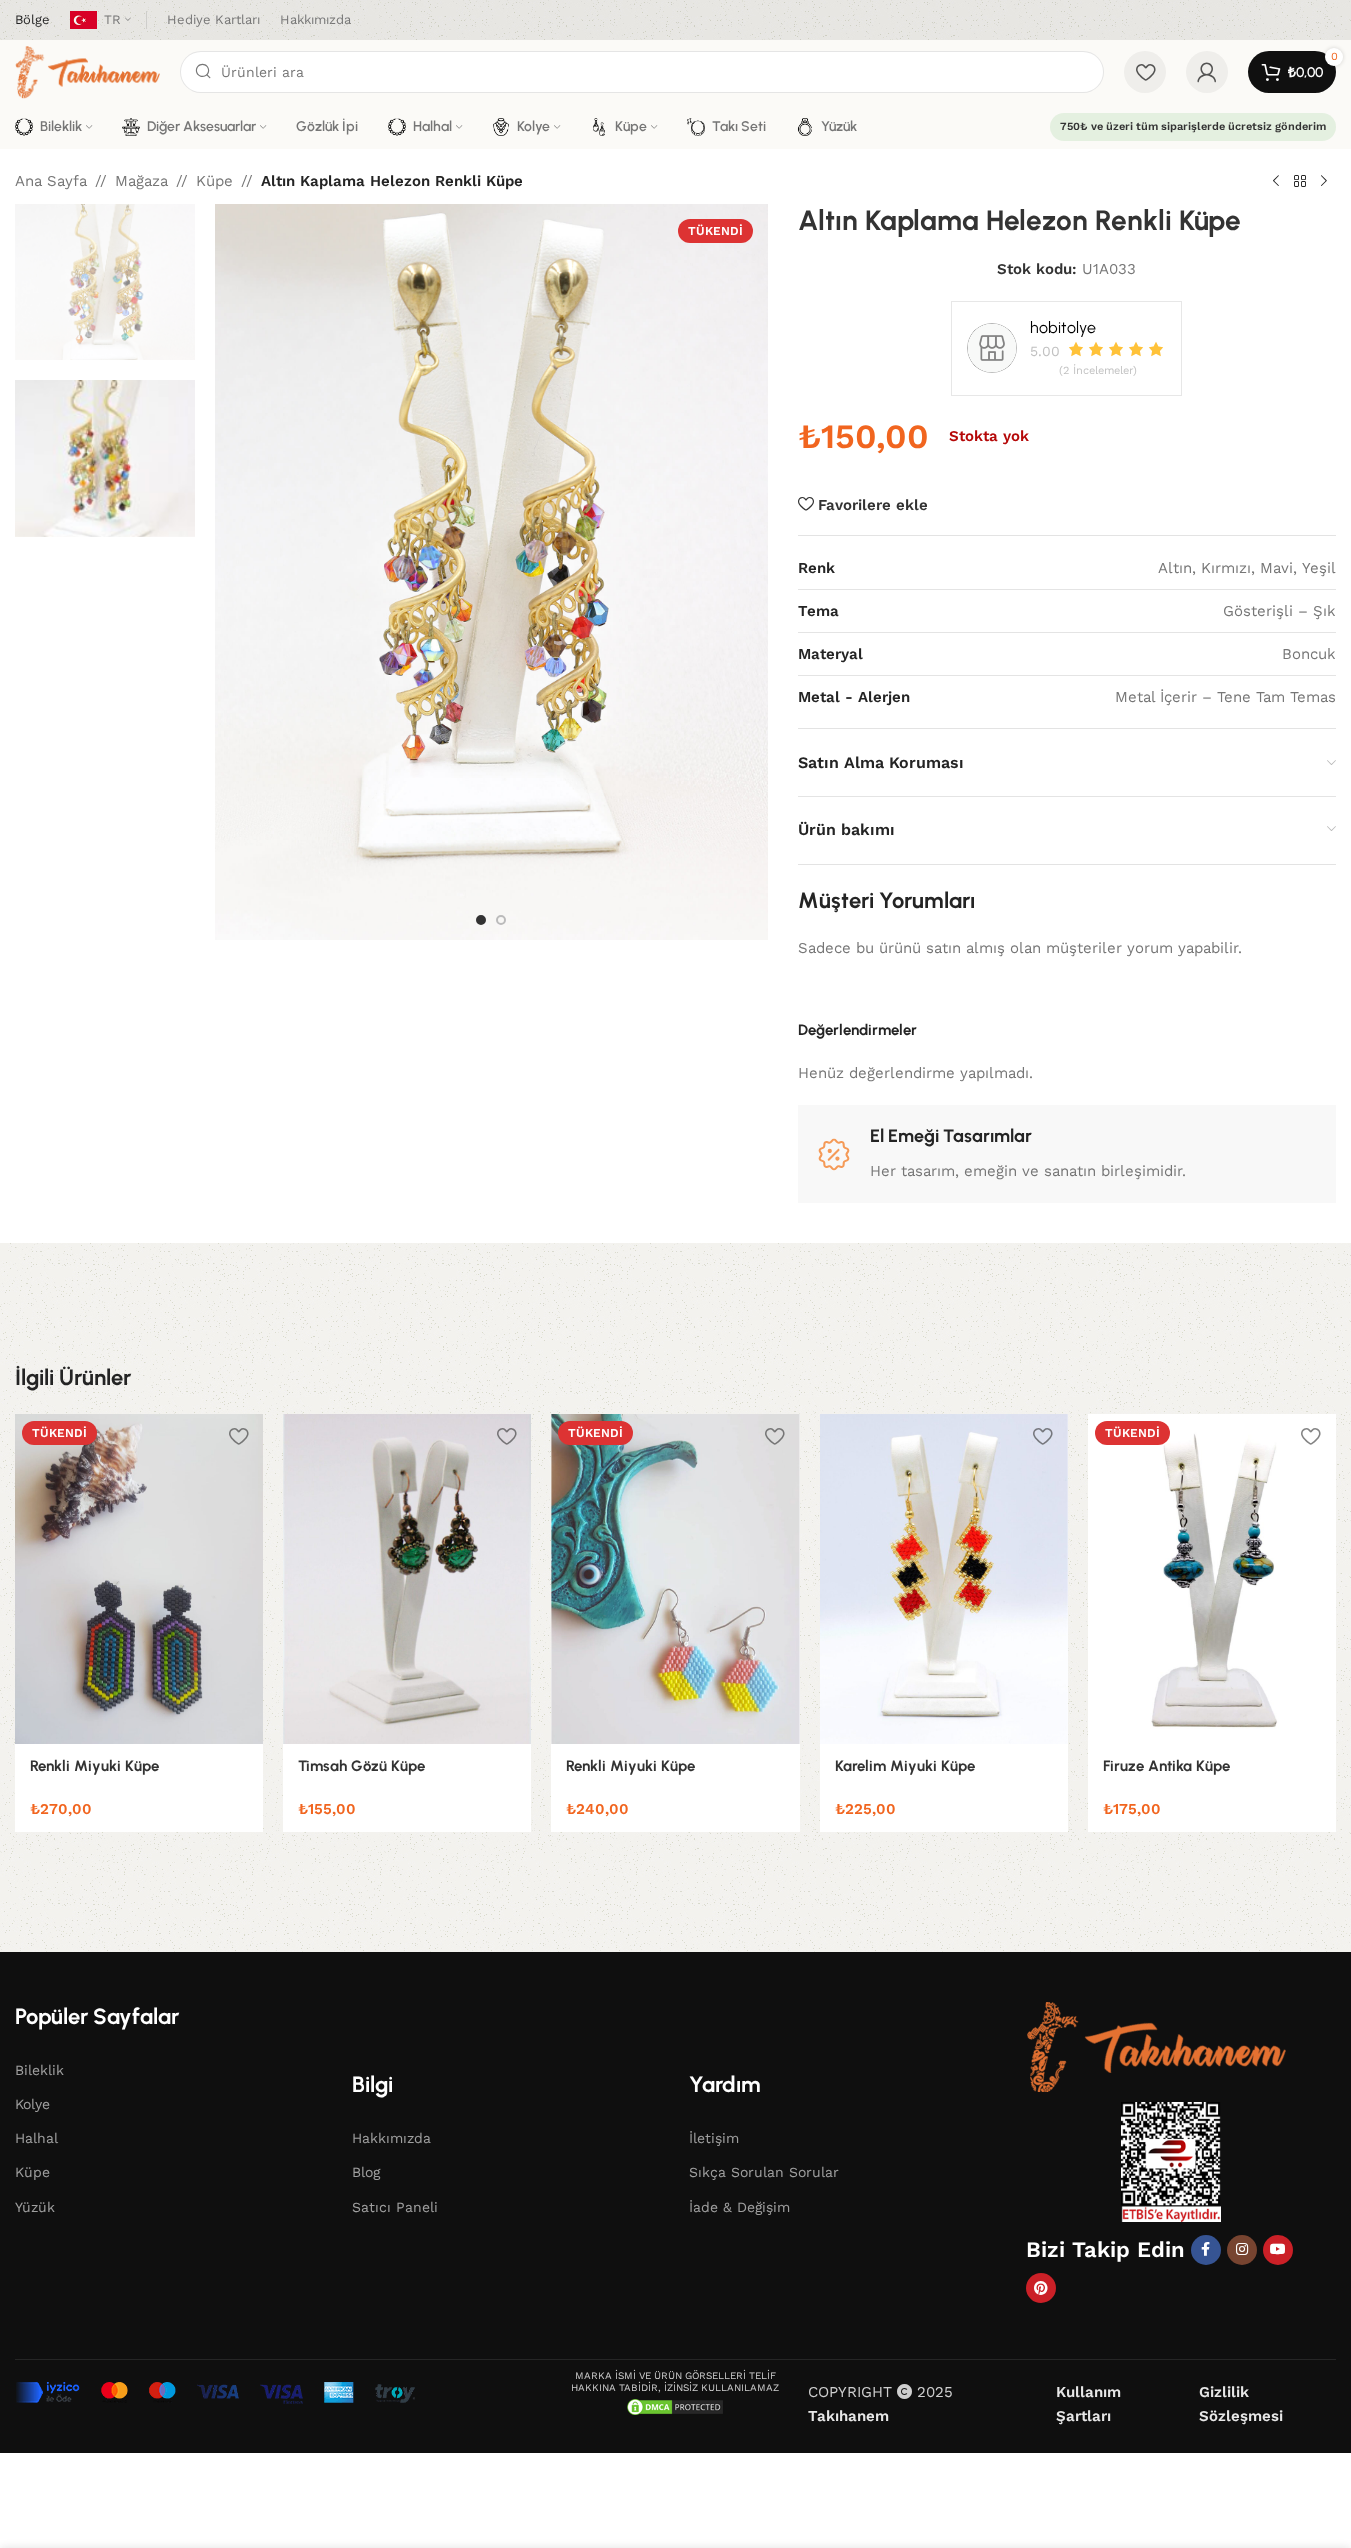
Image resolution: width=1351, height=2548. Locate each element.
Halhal (36, 2138)
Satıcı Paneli (395, 2207)
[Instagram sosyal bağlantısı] (1242, 2250)
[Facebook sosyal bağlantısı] (1206, 2250)
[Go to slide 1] (481, 920)
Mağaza (141, 181)
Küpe (214, 181)
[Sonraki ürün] (1324, 182)
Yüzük (35, 2207)
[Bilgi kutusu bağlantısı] (32, 20)
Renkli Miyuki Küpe (94, 1766)
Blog (366, 2172)
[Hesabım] (1207, 72)
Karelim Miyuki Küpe (905, 1766)
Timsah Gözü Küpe (361, 1766)
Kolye (32, 2104)
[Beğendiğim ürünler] (1145, 72)
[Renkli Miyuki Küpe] (139, 1579)
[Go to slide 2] (501, 920)
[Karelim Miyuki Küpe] (944, 1579)
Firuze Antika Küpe (1166, 1766)
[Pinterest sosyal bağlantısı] (1041, 2288)
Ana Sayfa (51, 181)
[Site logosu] (87, 71)
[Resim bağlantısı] (1156, 2046)
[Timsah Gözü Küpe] (407, 1579)
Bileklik (39, 2070)
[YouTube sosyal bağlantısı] (1278, 2250)
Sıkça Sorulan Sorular (764, 2172)
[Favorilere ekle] (238, 1436)
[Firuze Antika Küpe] (1212, 1579)
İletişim (714, 2138)
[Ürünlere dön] (1300, 182)
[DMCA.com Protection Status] (675, 2406)
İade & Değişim (739, 2207)
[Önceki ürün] (1276, 182)
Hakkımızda (391, 2138)
